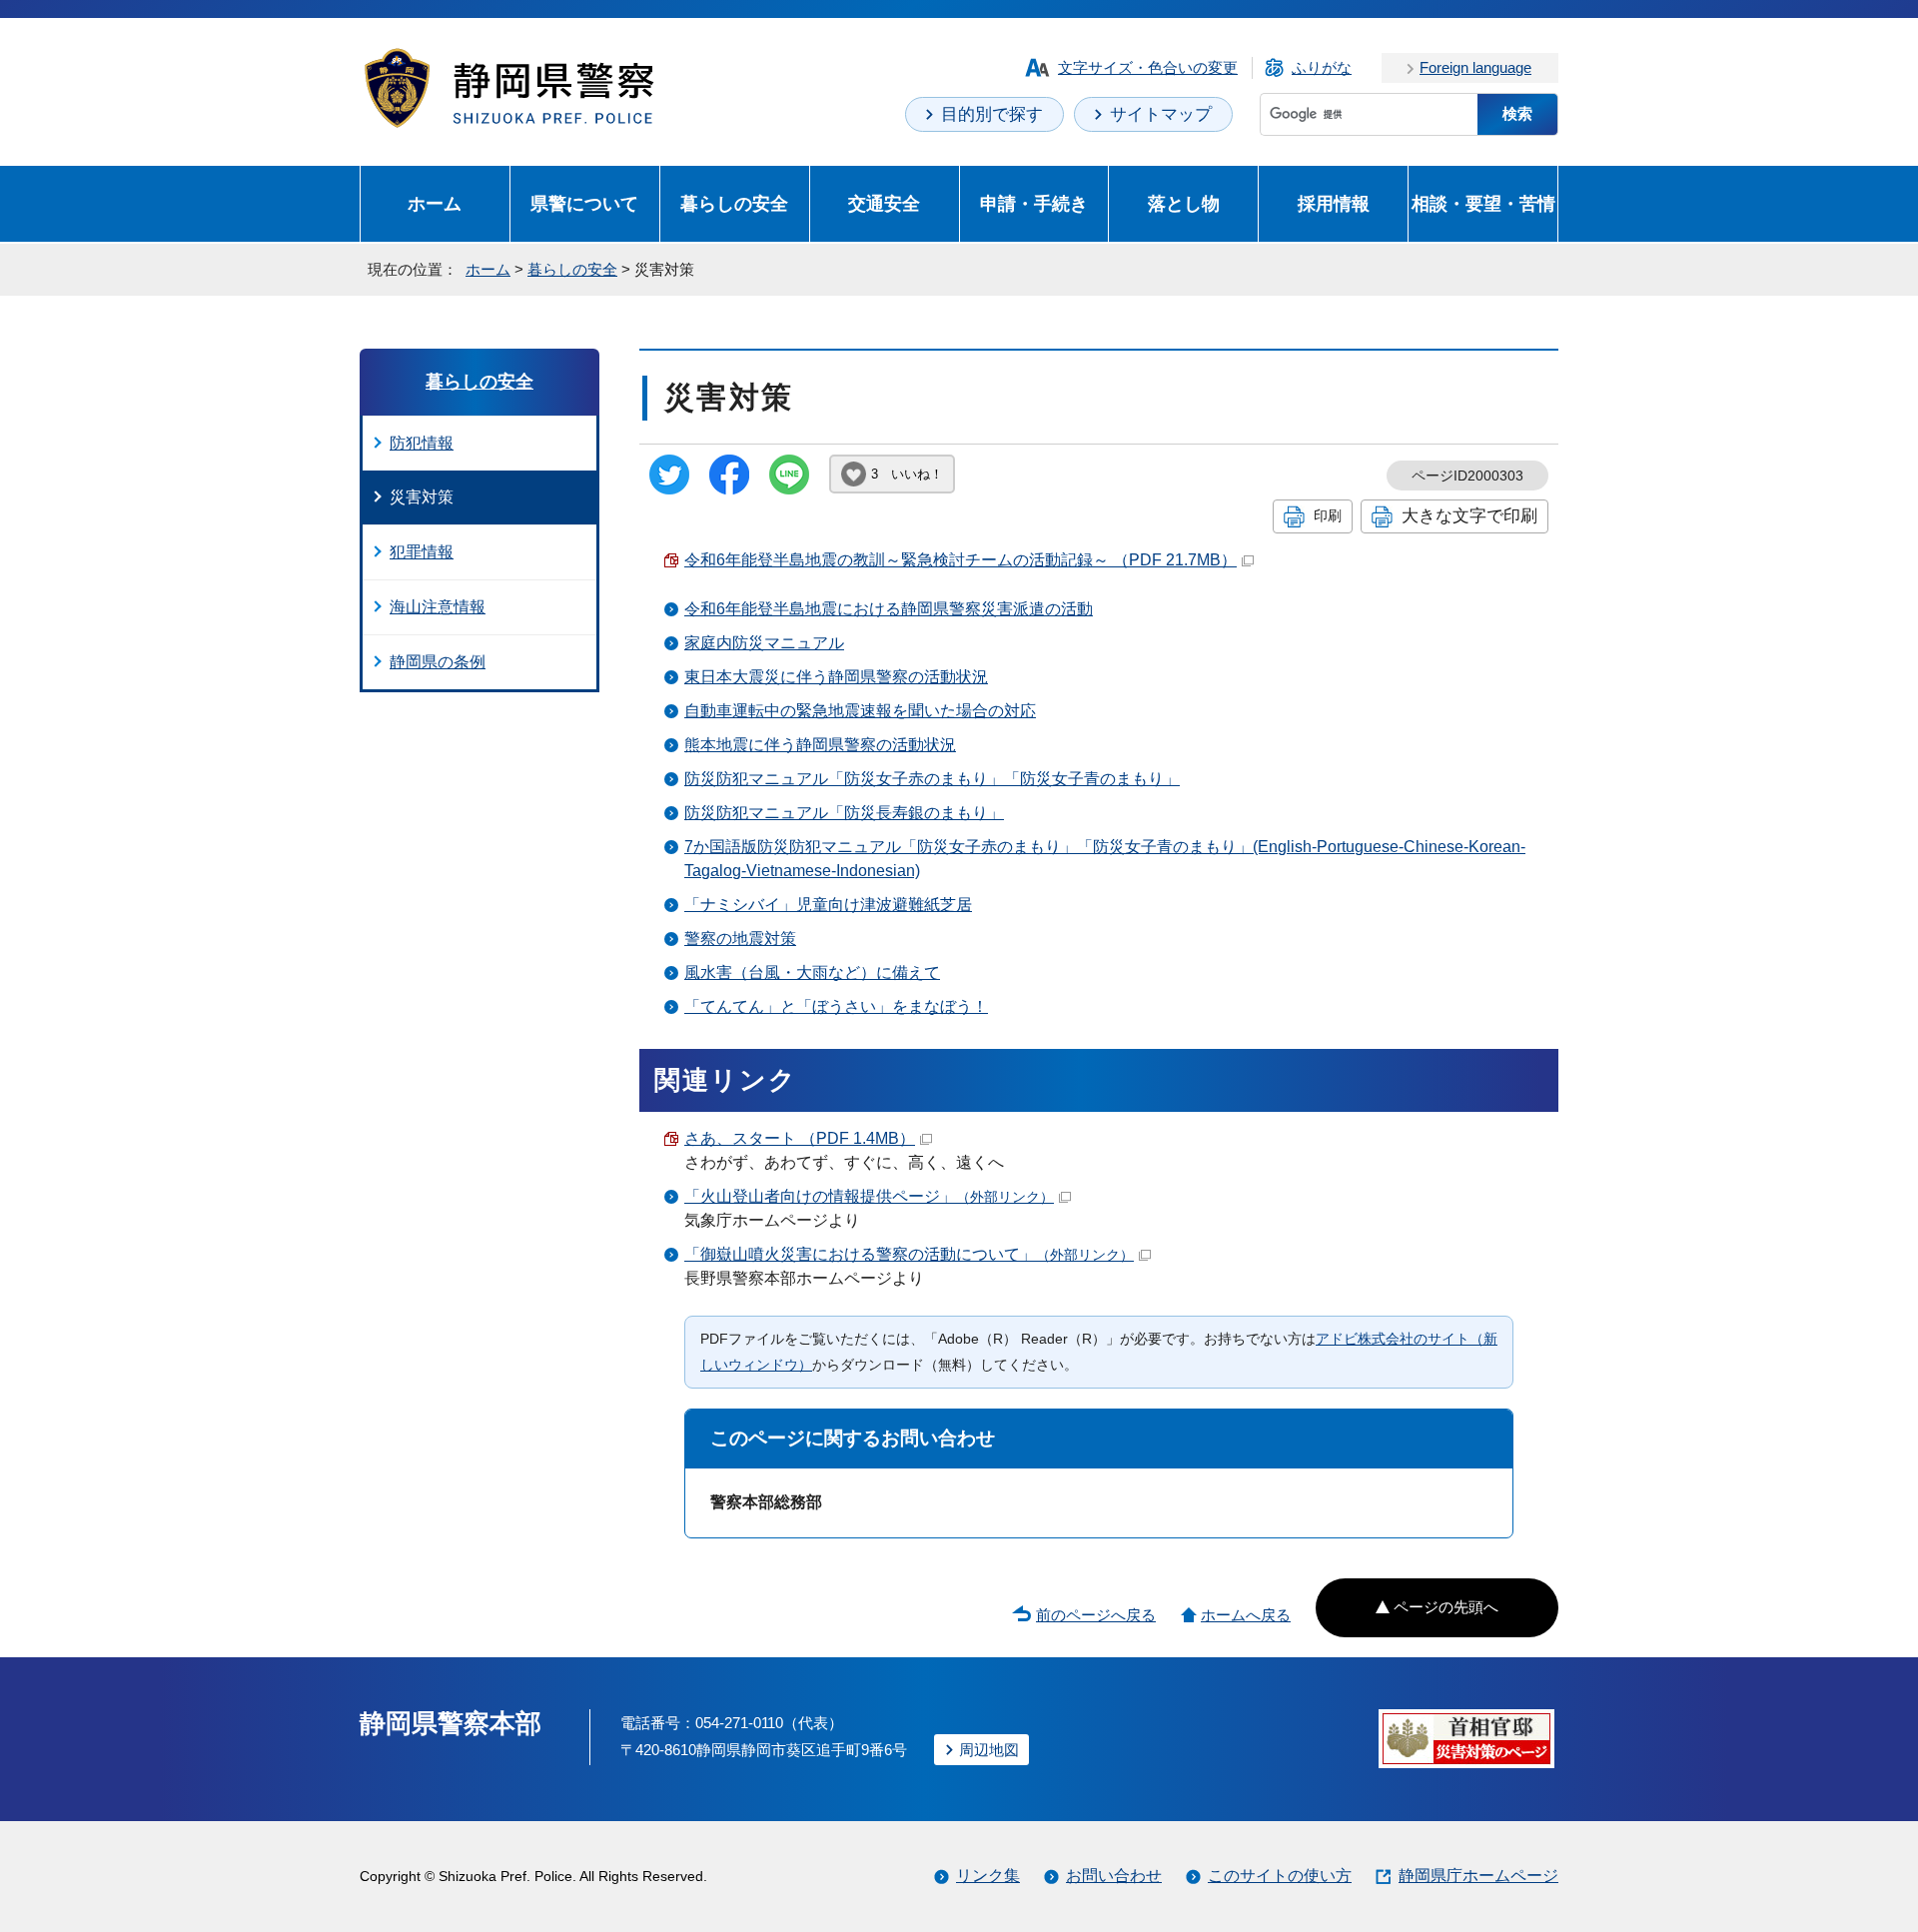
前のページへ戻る (1096, 1615)
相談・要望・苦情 (1483, 203)
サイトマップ (1161, 114)
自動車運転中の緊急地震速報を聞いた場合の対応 (860, 711)
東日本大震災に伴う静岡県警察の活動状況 (836, 677)
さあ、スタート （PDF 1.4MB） (800, 1138)
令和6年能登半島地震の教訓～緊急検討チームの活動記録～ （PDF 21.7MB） (960, 560)
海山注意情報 (438, 607)
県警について (584, 203)
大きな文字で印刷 (1469, 515)
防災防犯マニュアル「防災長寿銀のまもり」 (844, 813)
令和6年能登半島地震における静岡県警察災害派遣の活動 (889, 609)
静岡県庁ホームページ (1478, 1876)
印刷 (1328, 515)
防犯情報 (422, 443)
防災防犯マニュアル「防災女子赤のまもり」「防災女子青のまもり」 (932, 779)
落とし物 (1184, 203)
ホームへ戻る (1246, 1615)
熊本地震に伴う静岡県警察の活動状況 (820, 745)
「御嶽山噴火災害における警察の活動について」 (909, 1254)
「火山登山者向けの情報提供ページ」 (869, 1196)
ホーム (435, 203)
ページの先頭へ (1446, 1607)
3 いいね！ (907, 474)
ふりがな (1322, 67)
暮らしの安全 (734, 203)
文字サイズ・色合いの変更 (1148, 67)
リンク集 (988, 1876)
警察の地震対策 (740, 939)
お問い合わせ (1114, 1876)
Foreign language (1475, 67)
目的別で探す (992, 114)
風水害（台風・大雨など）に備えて (812, 972)
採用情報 (1334, 203)
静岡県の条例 (438, 662)
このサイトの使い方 (1280, 1876)
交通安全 (884, 203)
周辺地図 (989, 1750)
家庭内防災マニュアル (764, 643)
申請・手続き (1034, 203)
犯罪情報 (422, 552)
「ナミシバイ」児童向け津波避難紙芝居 (828, 905)
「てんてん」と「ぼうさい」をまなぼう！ (836, 1006)
